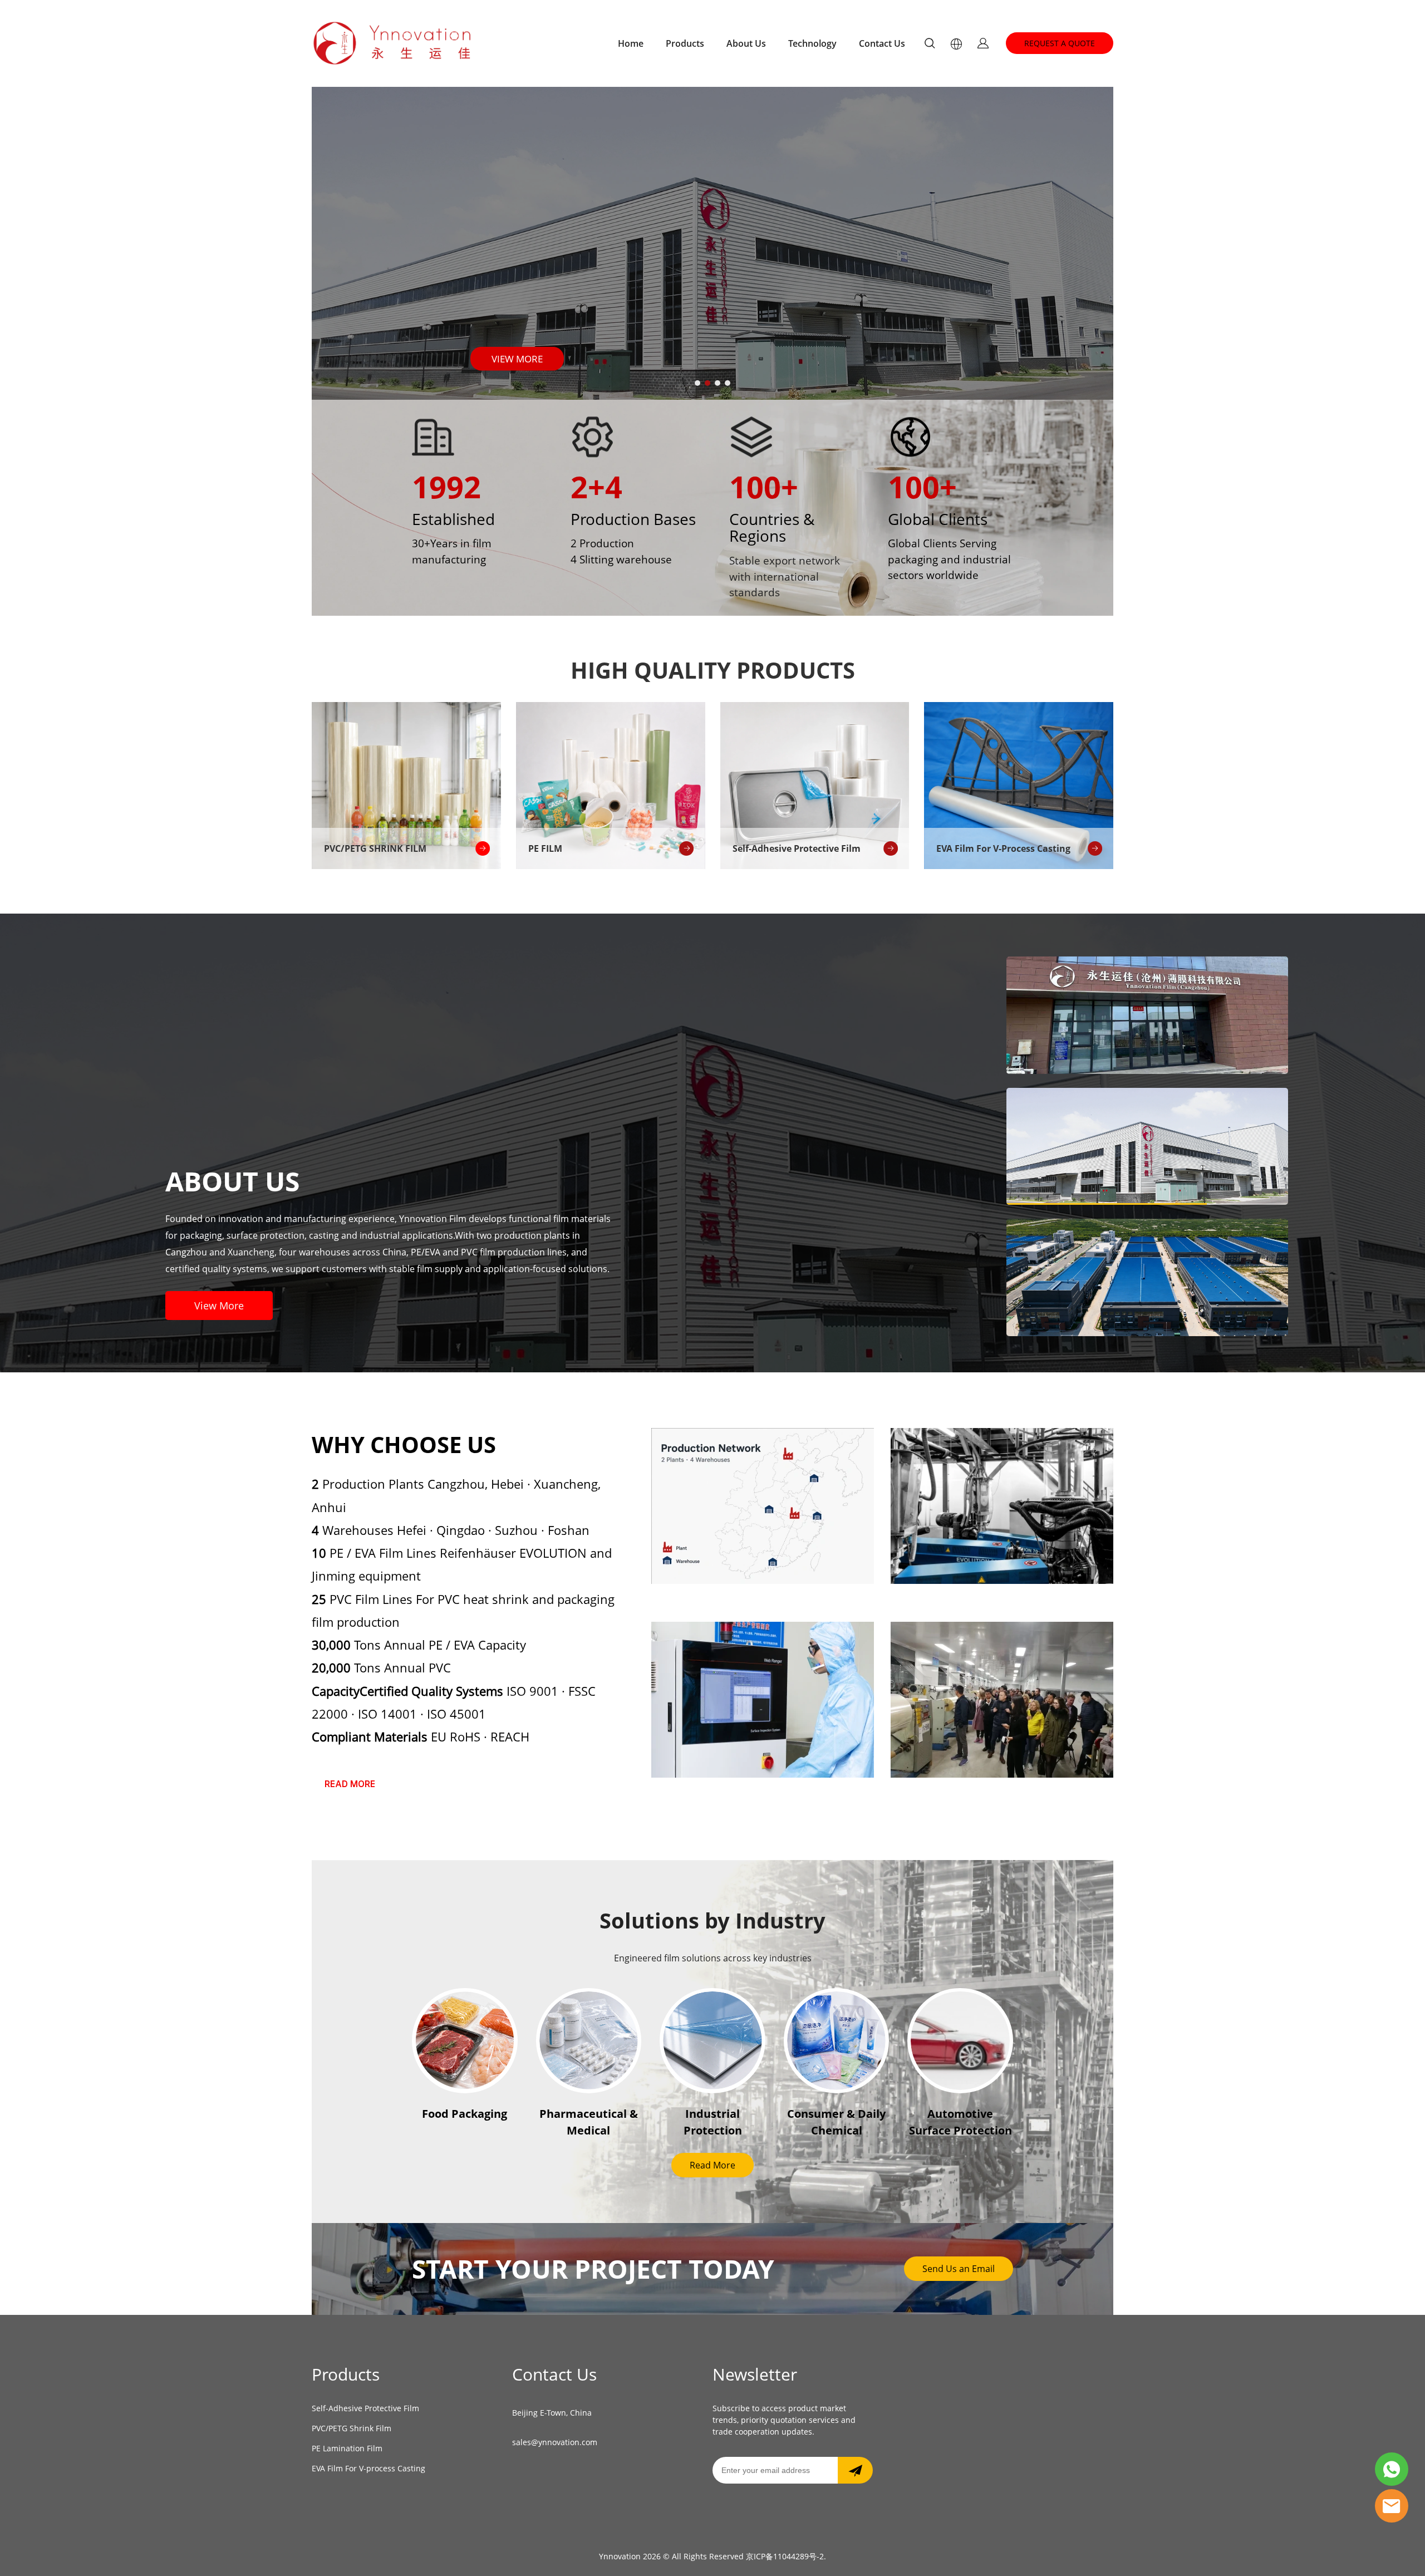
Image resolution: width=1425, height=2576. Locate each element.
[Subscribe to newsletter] (855, 2470)
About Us (746, 43)
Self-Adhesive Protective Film (365, 2408)
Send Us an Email (959, 2269)
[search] (930, 45)
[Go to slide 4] (728, 383)
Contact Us (882, 43)
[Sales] (1392, 2506)
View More (219, 1306)
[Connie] (1392, 2469)
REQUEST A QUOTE (1060, 43)
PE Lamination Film (347, 2448)
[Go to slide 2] (707, 383)
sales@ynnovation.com (555, 2442)
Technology (812, 43)
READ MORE (350, 1784)
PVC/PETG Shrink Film (352, 2428)
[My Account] (983, 43)
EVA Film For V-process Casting (368, 2468)
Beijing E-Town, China (552, 2413)
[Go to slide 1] (697, 383)
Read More (712, 2165)
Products (685, 43)
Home (631, 43)
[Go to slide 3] (718, 383)
